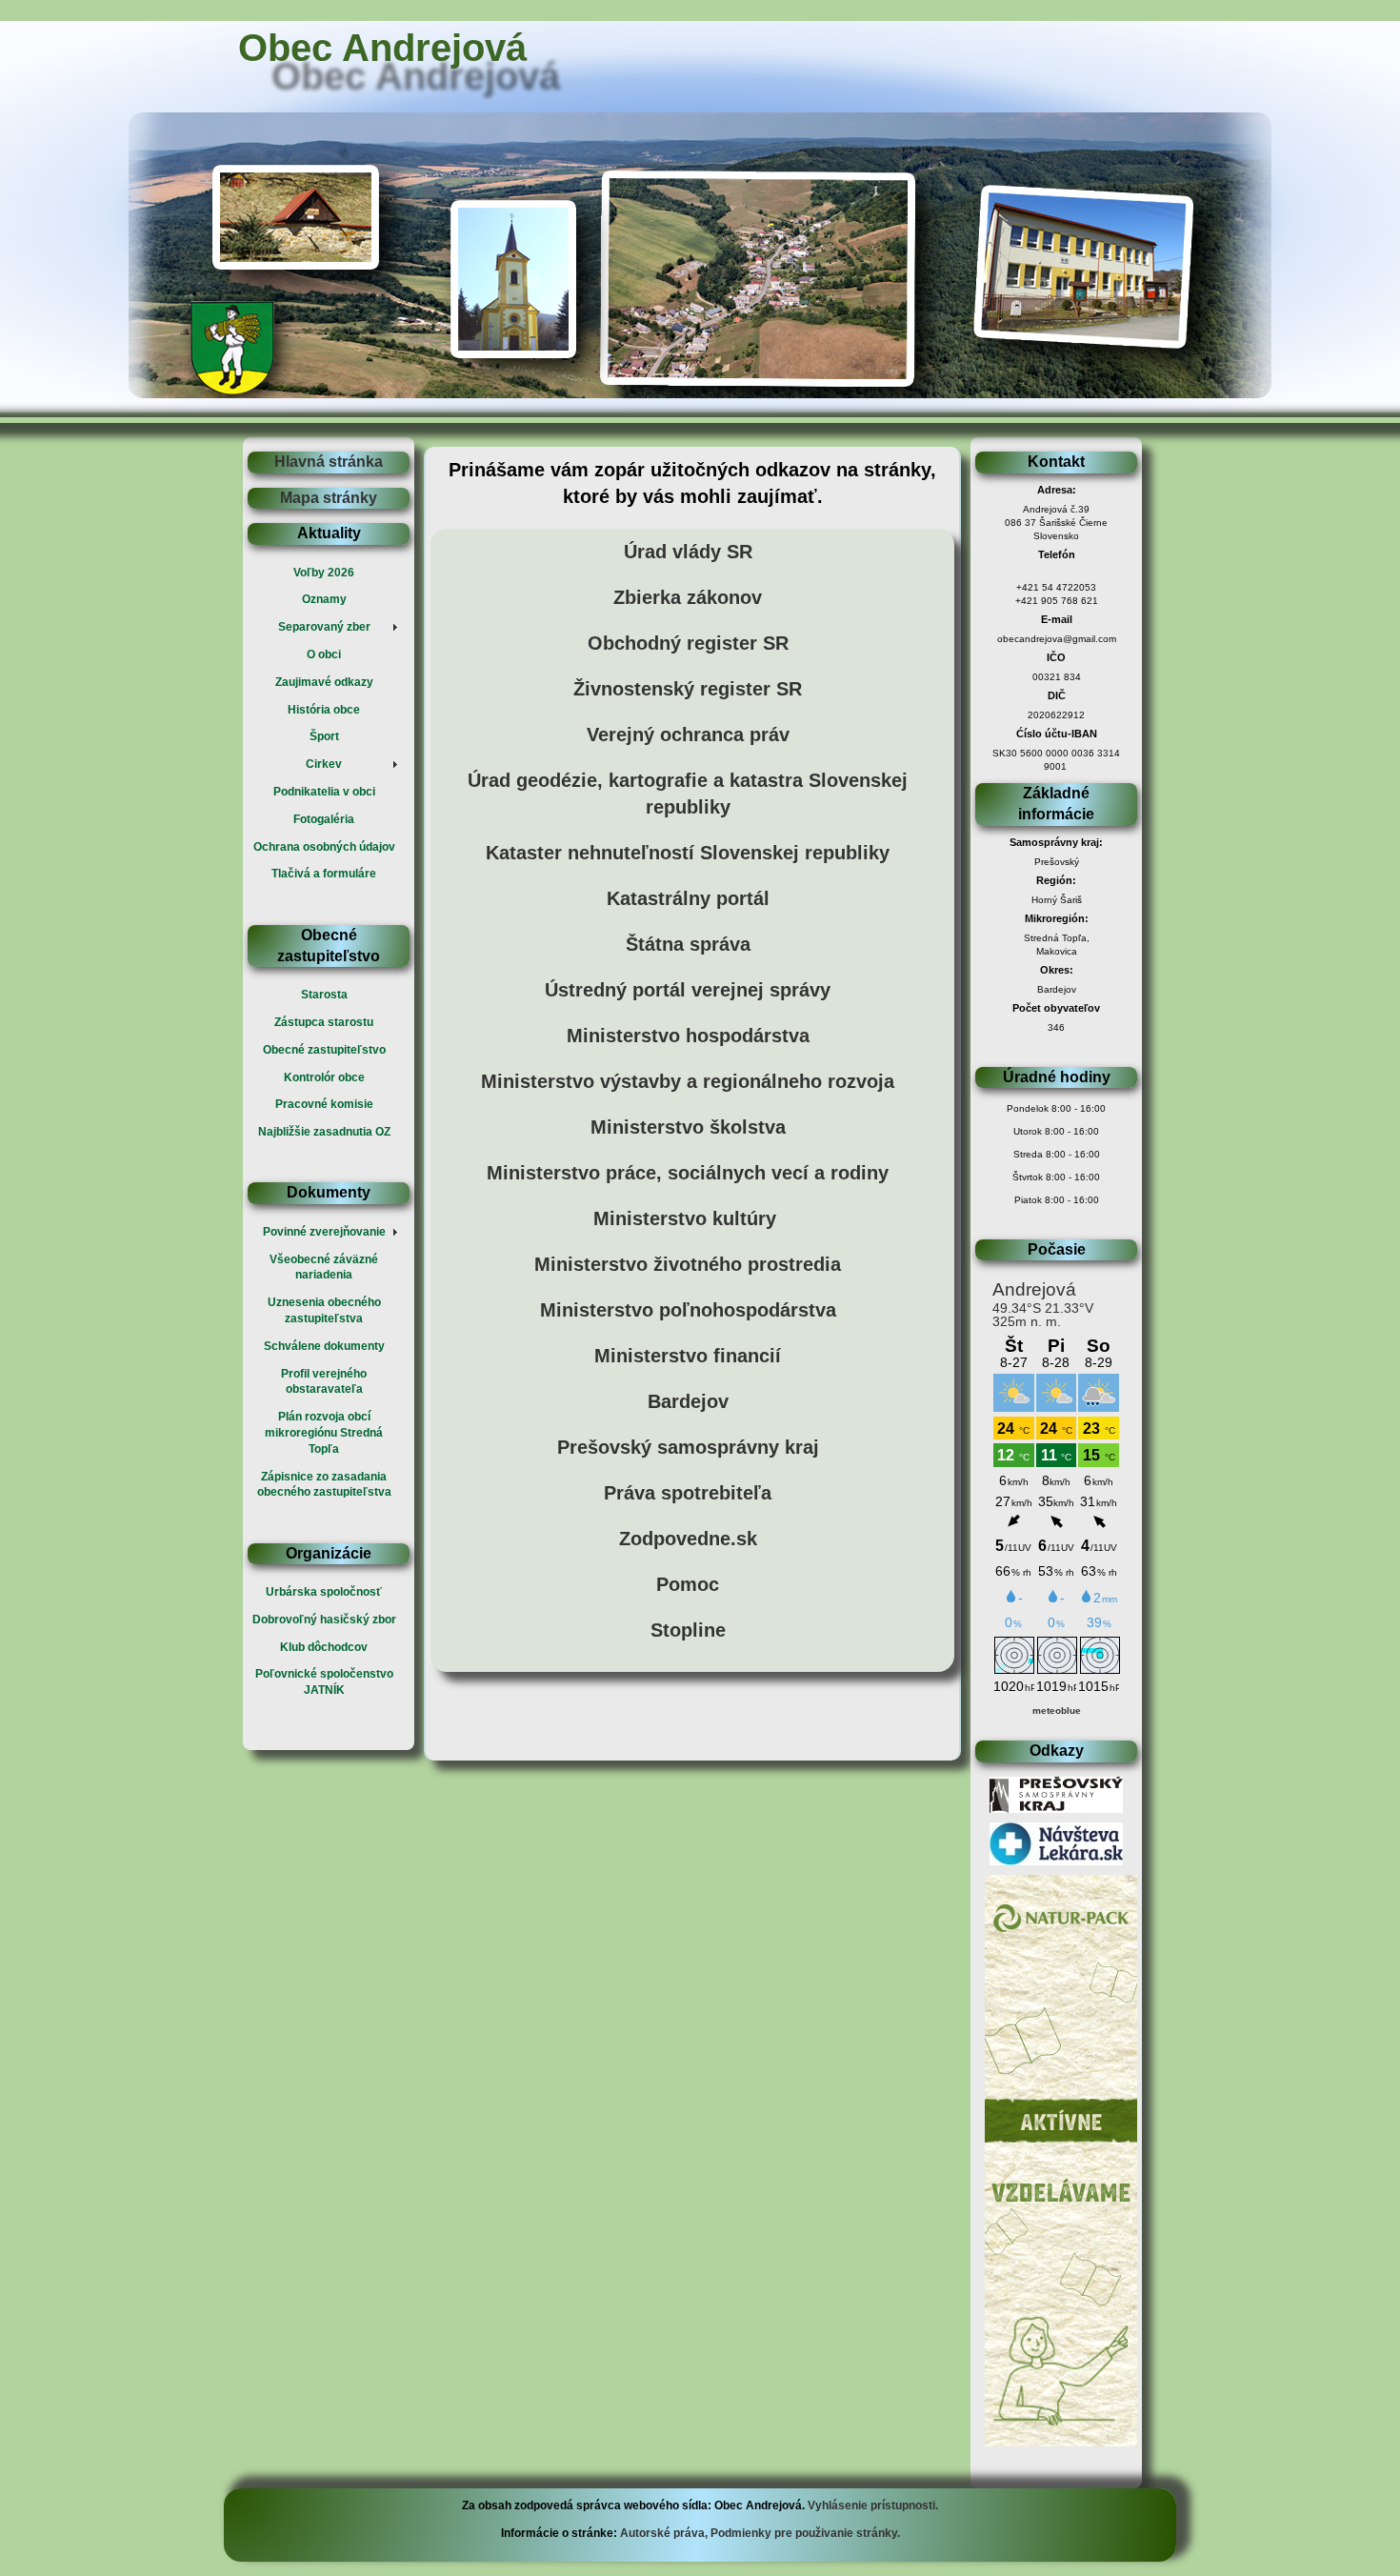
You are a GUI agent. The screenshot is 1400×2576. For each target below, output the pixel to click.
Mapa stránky (329, 498)
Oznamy (324, 599)
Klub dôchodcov (324, 1647)
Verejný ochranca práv (688, 735)
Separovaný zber (324, 627)
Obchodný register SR (688, 643)
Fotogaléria (324, 819)
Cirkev (324, 764)
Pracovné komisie (324, 1104)
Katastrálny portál (688, 898)
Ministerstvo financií (688, 1356)
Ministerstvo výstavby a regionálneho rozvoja (688, 1081)
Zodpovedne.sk (688, 1539)
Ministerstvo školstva (688, 1127)
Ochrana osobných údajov (324, 847)
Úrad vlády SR (688, 552)
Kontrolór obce (324, 1077)
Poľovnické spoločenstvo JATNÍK (324, 1682)
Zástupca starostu (324, 1022)
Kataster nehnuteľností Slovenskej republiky (688, 853)
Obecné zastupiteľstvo (324, 1050)
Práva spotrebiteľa (688, 1493)
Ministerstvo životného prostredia (688, 1264)
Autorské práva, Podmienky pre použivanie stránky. (759, 2533)
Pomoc (688, 1584)
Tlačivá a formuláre (324, 874)
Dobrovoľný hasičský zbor (324, 1620)
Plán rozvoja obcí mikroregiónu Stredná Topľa (324, 1433)
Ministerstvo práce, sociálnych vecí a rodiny (688, 1173)
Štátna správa (688, 944)
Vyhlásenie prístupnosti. (873, 2506)
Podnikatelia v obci (324, 792)
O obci (324, 654)
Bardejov (688, 1401)
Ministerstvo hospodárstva (688, 1036)
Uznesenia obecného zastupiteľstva (324, 1310)
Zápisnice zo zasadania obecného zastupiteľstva (324, 1485)
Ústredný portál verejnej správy (688, 990)
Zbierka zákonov (688, 597)
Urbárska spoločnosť (324, 1592)
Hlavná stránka (329, 462)
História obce (324, 710)
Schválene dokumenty (324, 1346)
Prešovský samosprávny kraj (688, 1447)
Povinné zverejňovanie (324, 1232)
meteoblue (1057, 1711)
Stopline (688, 1630)
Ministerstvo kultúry (685, 1218)
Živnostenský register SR (688, 689)
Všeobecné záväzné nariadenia (324, 1268)
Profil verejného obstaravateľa (324, 1382)
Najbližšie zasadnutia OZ (324, 1132)
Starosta (324, 995)
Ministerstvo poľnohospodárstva (688, 1310)
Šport (324, 736)
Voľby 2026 (324, 573)
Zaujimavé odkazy (324, 682)
